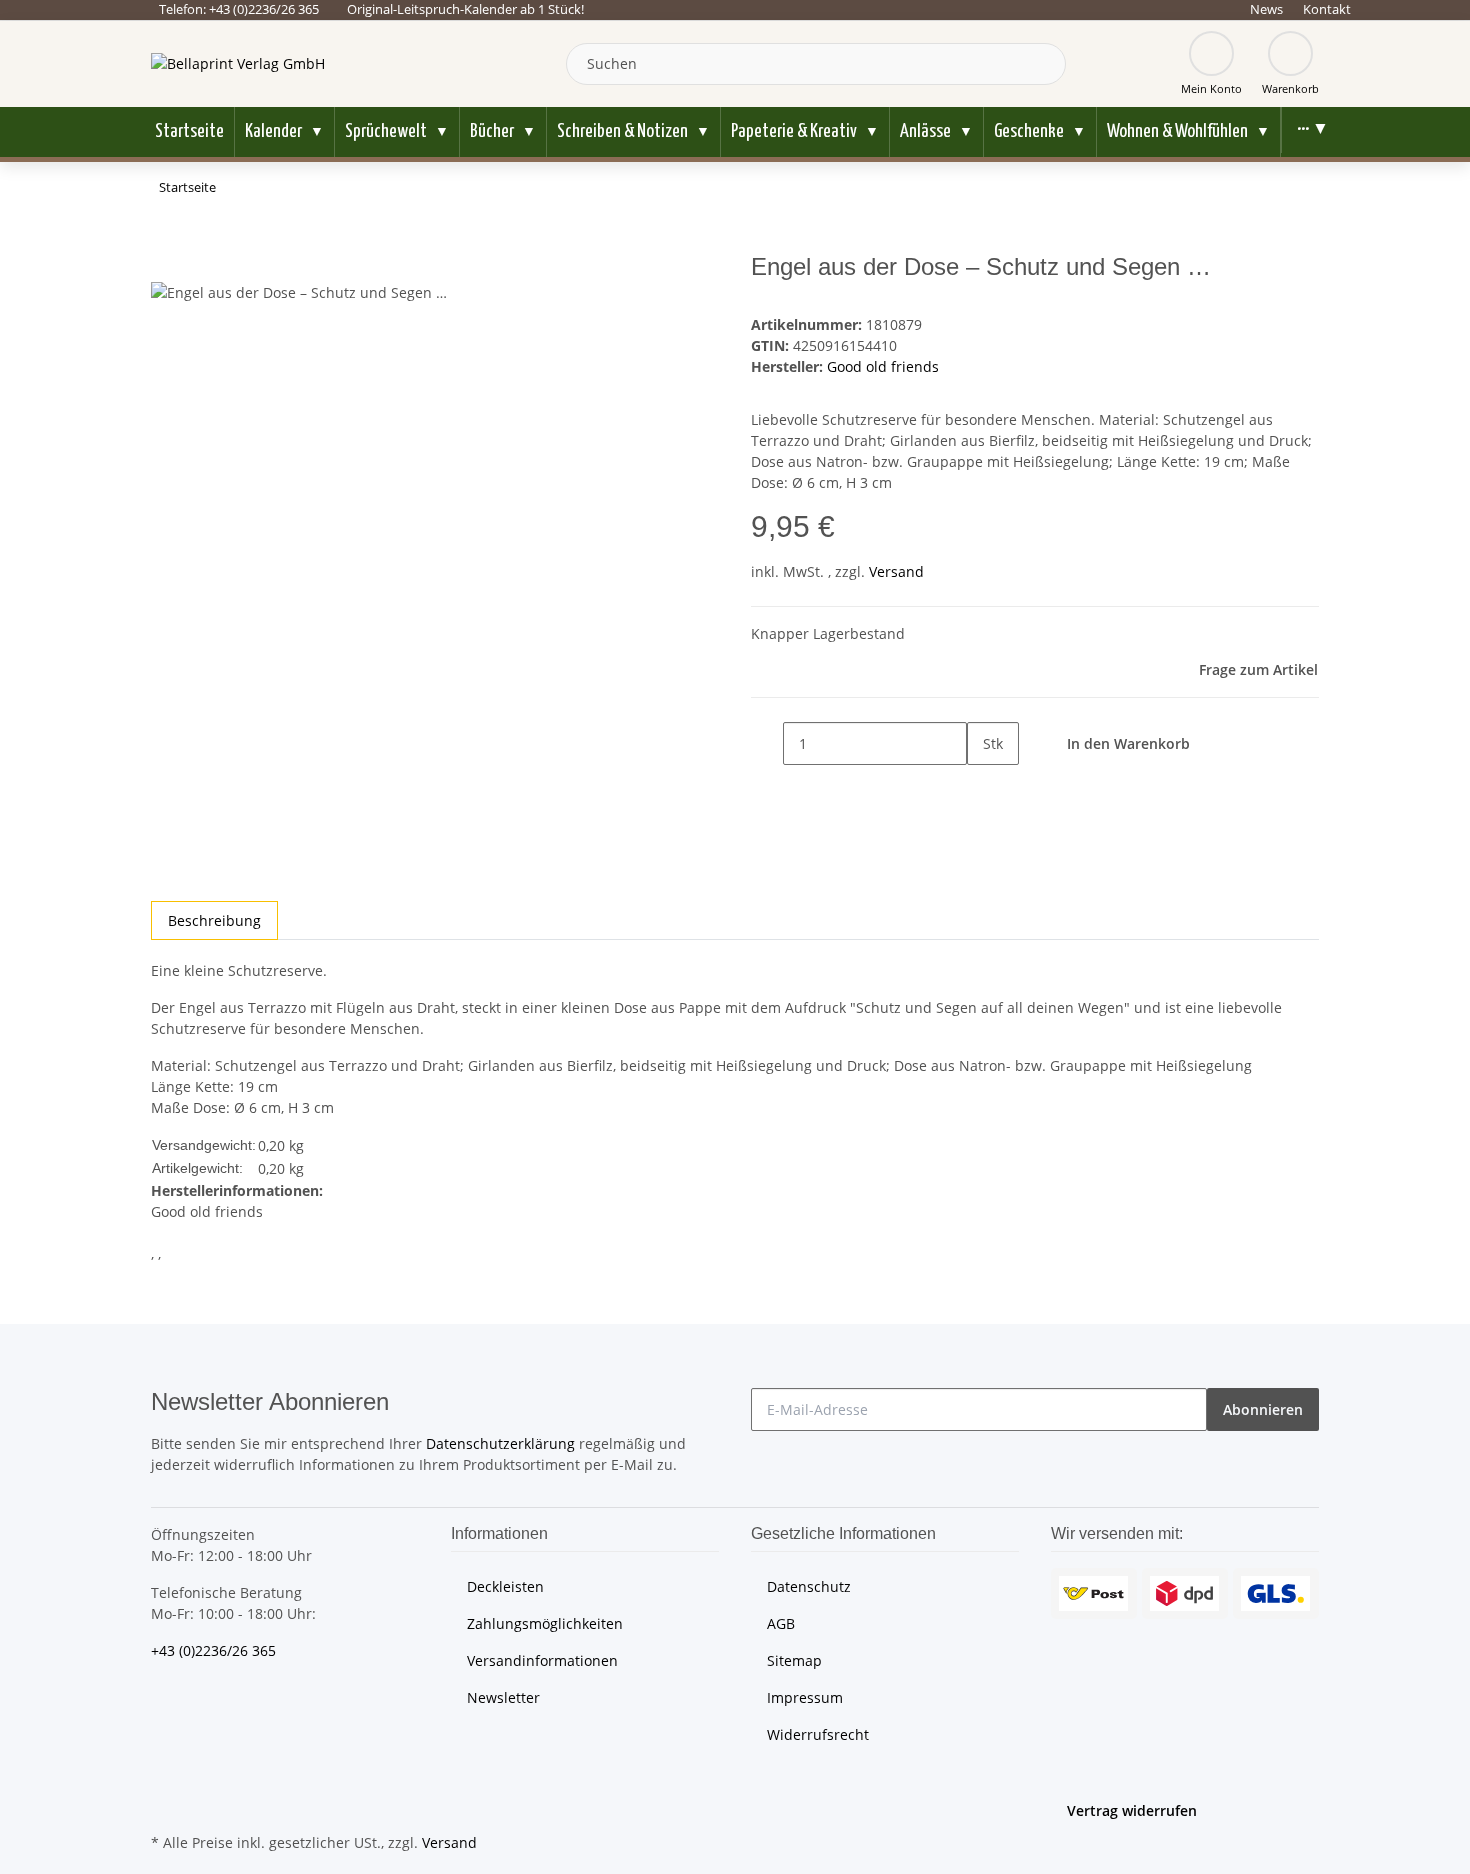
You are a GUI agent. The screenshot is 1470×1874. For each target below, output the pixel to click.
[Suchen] (1046, 64)
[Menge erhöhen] (983, 786)
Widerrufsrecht (818, 1734)
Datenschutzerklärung (500, 1443)
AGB (781, 1623)
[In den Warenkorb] (167, 242)
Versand (896, 571)
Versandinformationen (542, 1660)
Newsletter (503, 1697)
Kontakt (1327, 9)
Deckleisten (505, 1586)
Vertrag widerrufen (1132, 1810)
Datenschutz (809, 1586)
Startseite (189, 131)
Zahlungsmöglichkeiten (545, 1623)
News (1266, 9)
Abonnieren (1263, 1409)
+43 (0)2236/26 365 (213, 1650)
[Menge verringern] (767, 743)
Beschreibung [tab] (214, 920)
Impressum (805, 1697)
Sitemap (794, 1660)
